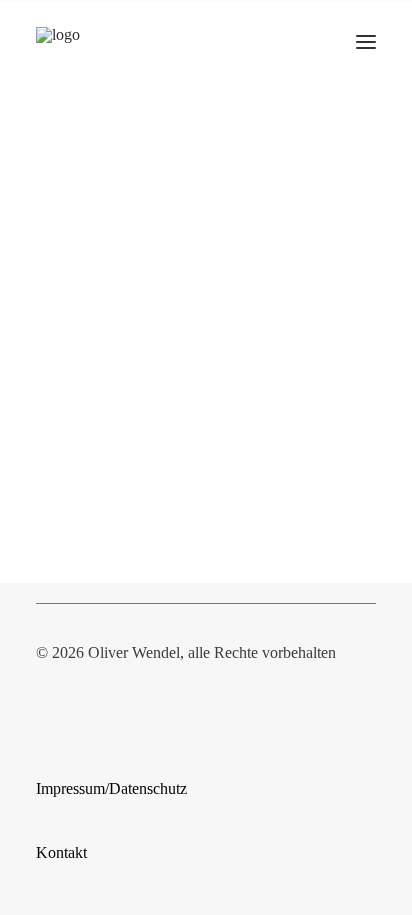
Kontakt (61, 852)
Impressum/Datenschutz (111, 788)
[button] (366, 42)
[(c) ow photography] (79, 42)
